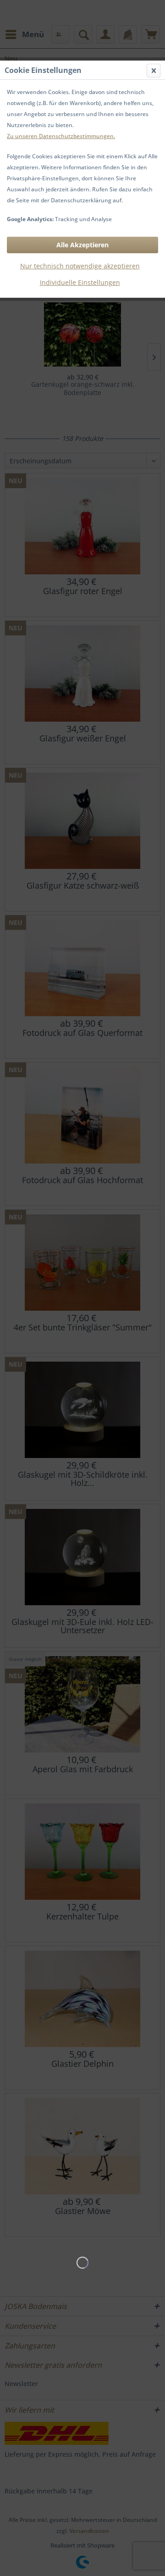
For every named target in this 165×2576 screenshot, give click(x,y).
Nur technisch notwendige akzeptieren (80, 266)
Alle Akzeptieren (82, 245)
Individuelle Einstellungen (80, 282)
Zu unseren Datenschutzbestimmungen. (61, 136)
